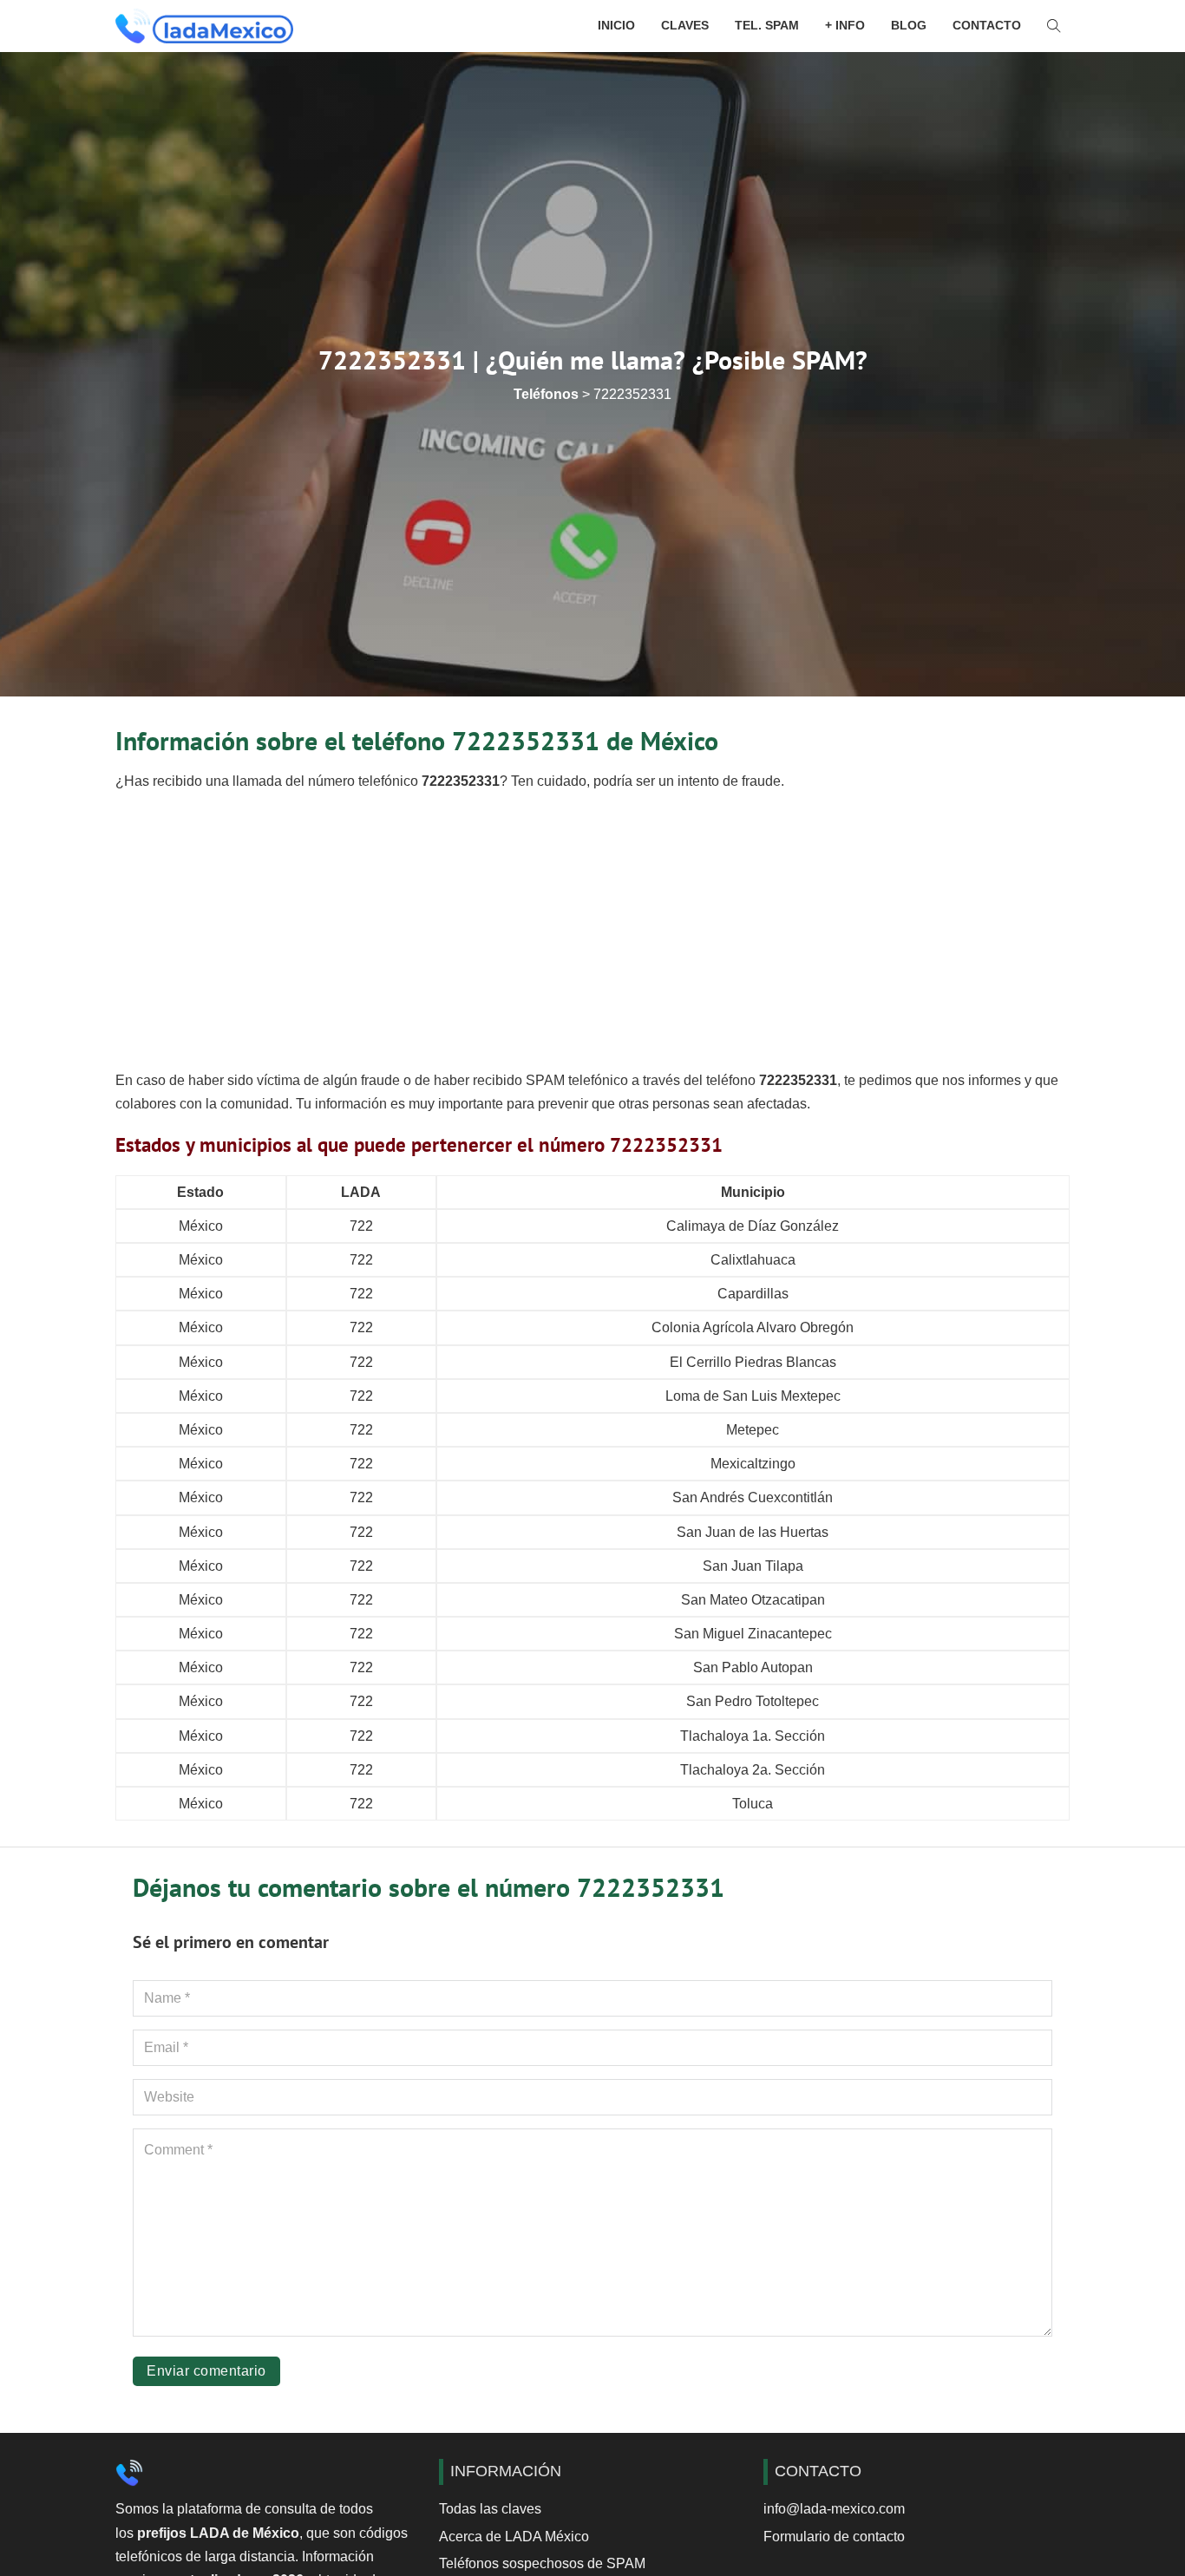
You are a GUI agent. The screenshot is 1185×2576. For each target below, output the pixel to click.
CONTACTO (987, 25)
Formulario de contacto (834, 2537)
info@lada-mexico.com (834, 2509)
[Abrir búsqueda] (1054, 26)
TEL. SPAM (767, 25)
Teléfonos (546, 394)
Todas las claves (490, 2509)
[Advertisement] (592, 931)
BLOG (909, 25)
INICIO (616, 25)
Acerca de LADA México (514, 2537)
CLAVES (685, 25)
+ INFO (845, 25)
